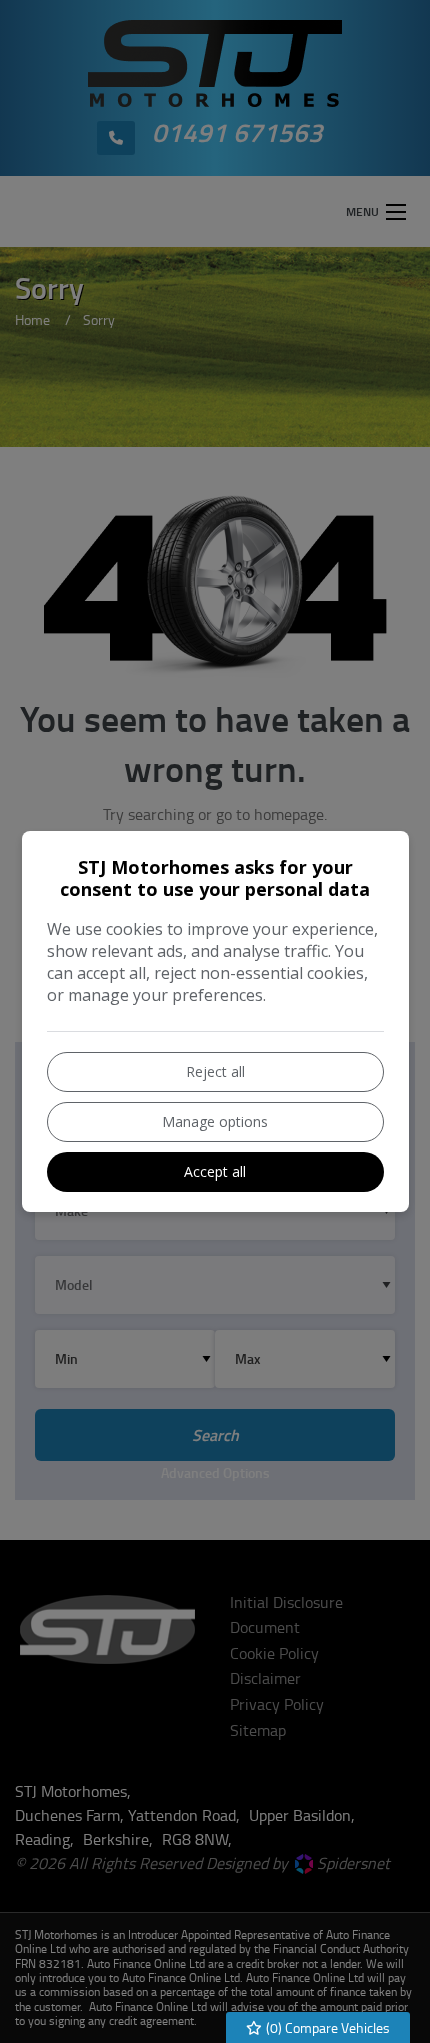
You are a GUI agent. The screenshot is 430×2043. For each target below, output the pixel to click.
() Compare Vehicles (326, 2027)
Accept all (215, 1171)
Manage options (215, 1121)
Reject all (215, 1071)
